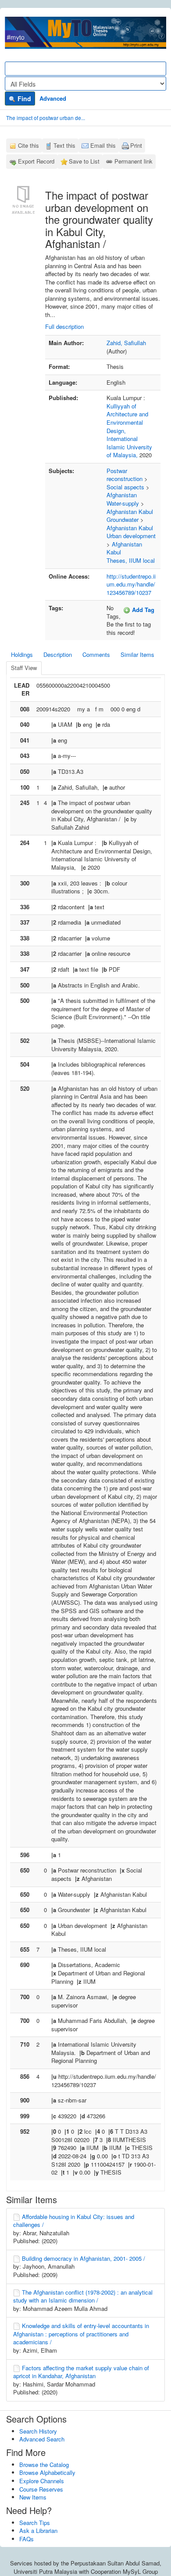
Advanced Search (42, 2439)
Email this (103, 145)
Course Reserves (41, 2489)
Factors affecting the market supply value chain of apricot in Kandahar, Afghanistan (81, 2372)
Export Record (36, 161)
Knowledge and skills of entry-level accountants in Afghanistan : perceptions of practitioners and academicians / (81, 2334)
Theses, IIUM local (131, 560)
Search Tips (35, 2523)
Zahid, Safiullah (126, 343)
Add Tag (142, 610)
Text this (64, 145)
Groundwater (123, 519)
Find (23, 98)
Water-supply (123, 503)
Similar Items (137, 654)
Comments (96, 654)
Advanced (53, 98)
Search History (38, 2431)
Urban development (131, 536)
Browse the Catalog (44, 2465)
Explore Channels (42, 2481)
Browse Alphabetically (47, 2472)
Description (58, 654)
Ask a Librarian (38, 2530)
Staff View (24, 668)
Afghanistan (122, 495)
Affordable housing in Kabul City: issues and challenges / (74, 2221)
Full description (64, 326)
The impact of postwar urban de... (46, 118)
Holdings (22, 654)
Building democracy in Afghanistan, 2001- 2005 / (84, 2258)
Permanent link (134, 161)
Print (136, 145)
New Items (33, 2497)
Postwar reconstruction (125, 475)
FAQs (27, 2539)
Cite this (28, 145)
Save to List (84, 161)
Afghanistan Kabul (130, 512)
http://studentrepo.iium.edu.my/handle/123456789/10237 (131, 584)
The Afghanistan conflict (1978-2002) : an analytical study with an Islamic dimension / (83, 2296)
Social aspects (125, 487)
